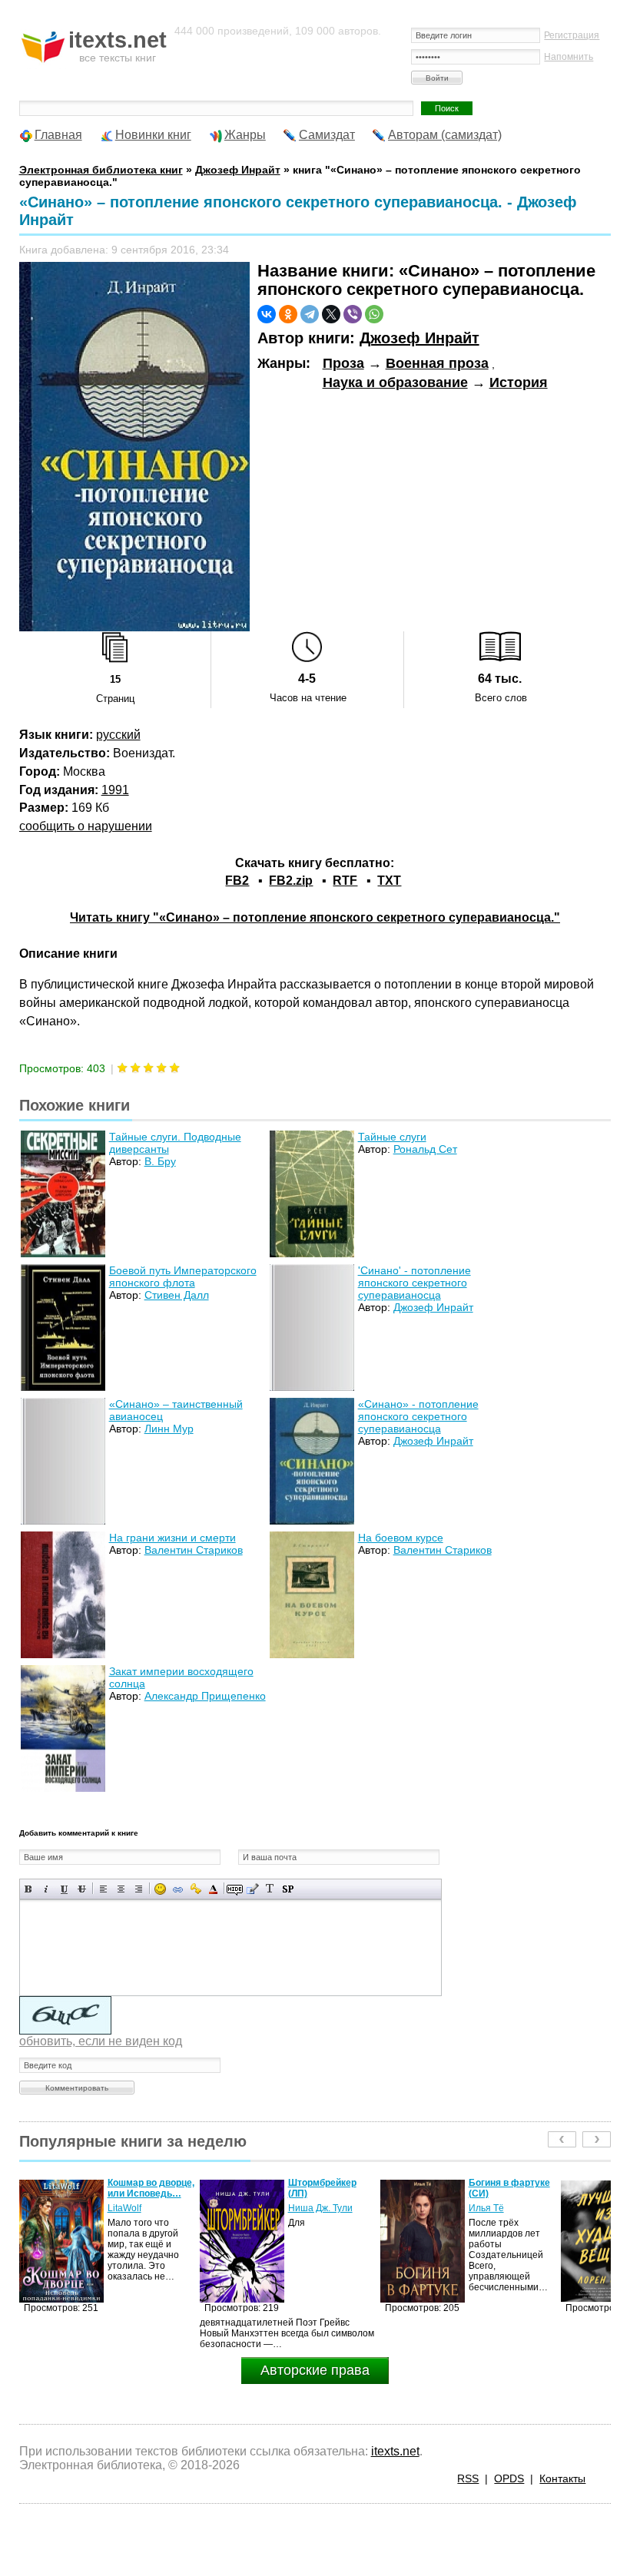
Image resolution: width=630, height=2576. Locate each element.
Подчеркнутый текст (64, 1889)
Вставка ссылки (178, 1889)
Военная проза (437, 363)
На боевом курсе (401, 1538)
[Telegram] (310, 314)
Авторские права (315, 2370)
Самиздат (327, 135)
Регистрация (572, 35)
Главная (58, 135)
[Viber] (353, 314)
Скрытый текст (235, 1889)
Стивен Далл (177, 1295)
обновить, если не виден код (101, 2041)
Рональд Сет (425, 1149)
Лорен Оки (492, 2208)
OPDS (509, 2478)
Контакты (562, 2478)
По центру (121, 1889)
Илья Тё (306, 2208)
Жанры (245, 135)
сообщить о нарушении (86, 826)
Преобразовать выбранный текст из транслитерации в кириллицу (270, 1889)
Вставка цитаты (252, 1889)
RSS (468, 2478)
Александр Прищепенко (205, 1696)
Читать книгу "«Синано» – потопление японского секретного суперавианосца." (315, 917)
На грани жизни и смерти (172, 1538)
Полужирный (29, 1889)
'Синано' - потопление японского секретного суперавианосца (414, 1283)
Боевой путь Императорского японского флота (183, 1276)
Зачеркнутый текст (82, 1889)
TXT (389, 881)
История (519, 382)
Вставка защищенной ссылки (196, 1889)
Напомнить (569, 57)
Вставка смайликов (160, 1889)
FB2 (237, 881)
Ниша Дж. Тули (140, 2208)
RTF (345, 881)
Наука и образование (395, 382)
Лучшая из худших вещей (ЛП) (511, 2188)
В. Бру (160, 1161)
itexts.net (395, 2451)
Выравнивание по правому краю (139, 1889)
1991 (115, 790)
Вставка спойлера (288, 1889)
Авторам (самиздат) (445, 135)
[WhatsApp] (374, 314)
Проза (343, 363)
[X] (331, 314)
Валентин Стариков (194, 1550)
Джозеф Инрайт (419, 338)
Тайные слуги (392, 1137)
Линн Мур (169, 1429)
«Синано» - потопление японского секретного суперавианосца (418, 1416)
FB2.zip (291, 881)
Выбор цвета (213, 1889)
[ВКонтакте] (267, 314)
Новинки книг (153, 135)
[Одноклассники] (288, 314)
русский (118, 735)
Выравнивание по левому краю (103, 1889)
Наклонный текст (46, 1889)
